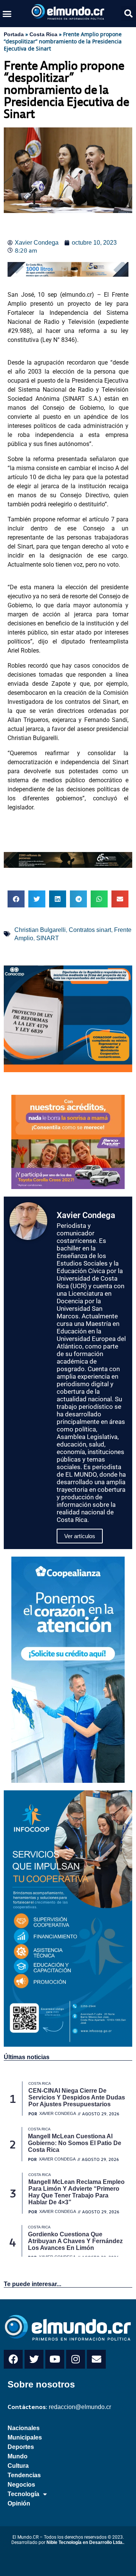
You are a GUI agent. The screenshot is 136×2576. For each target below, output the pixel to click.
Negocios (21, 2485)
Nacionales (24, 2428)
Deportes (21, 2447)
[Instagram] (76, 2359)
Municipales (25, 2437)
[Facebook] (13, 2359)
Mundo (18, 2456)
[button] (7, 14)
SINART (48, 938)
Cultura (18, 2466)
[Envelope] (96, 2359)
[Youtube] (55, 2359)
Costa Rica (43, 34)
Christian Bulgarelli (40, 930)
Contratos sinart (90, 930)
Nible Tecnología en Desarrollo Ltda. (85, 2542)
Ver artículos (80, 1536)
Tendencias (24, 2475)
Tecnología (23, 2494)
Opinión (19, 2503)
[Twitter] (34, 2359)
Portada (14, 34)
